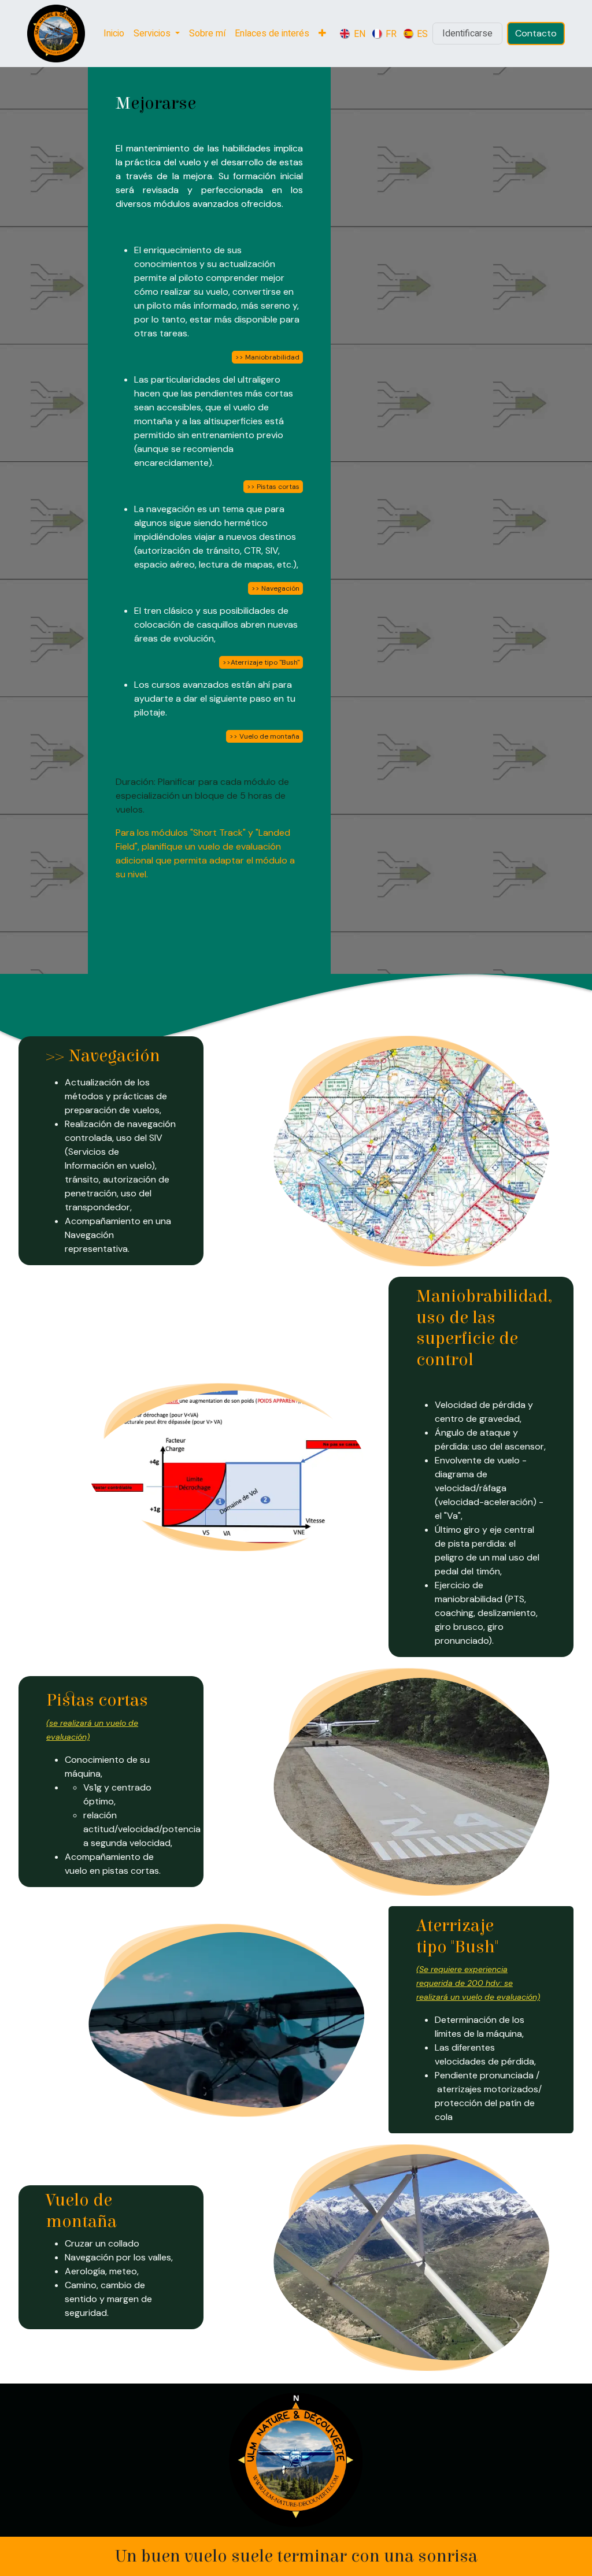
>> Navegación (275, 588)
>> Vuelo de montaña (264, 736)
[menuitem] (114, 34)
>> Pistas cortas (273, 487)
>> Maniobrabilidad (267, 357)
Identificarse (467, 34)
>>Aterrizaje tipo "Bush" (261, 662)
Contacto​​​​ (536, 33)
